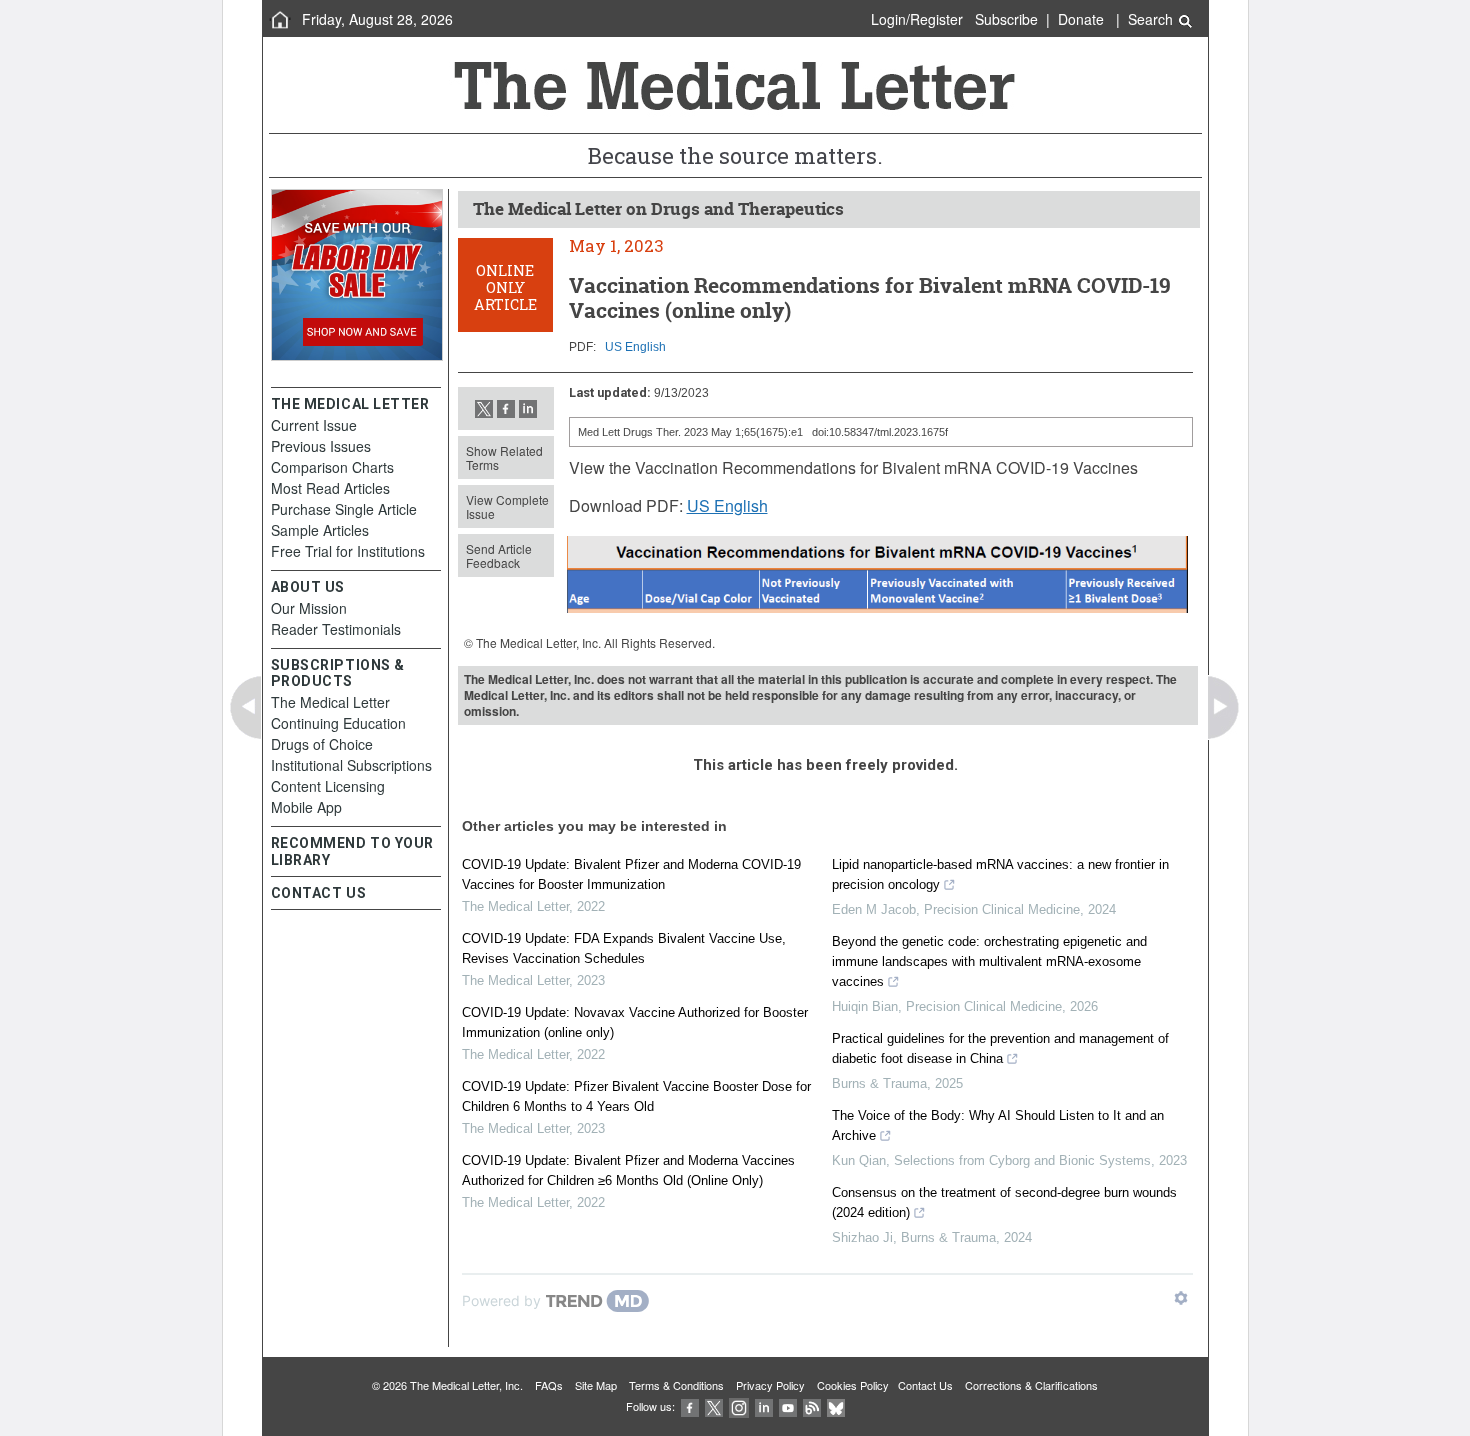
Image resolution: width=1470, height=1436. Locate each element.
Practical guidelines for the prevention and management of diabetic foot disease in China (1000, 1048)
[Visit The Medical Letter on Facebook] (690, 1406)
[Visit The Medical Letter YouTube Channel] (788, 1406)
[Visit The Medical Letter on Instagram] (739, 1406)
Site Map (596, 1385)
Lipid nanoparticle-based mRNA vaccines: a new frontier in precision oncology (1000, 874)
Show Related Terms (504, 457)
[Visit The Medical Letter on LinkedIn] (764, 1406)
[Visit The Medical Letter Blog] (812, 1406)
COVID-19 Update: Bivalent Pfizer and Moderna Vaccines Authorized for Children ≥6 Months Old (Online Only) (628, 1170)
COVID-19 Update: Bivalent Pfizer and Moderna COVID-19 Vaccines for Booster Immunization (631, 874)
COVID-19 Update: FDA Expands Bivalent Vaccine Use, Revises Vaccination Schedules (624, 948)
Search (1152, 19)
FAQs (549, 1385)
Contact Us (925, 1385)
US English (635, 347)
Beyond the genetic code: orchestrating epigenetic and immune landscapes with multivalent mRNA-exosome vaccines (989, 961)
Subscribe (1006, 19)
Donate (1081, 19)
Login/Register (917, 19)
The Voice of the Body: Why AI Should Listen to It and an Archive (998, 1125)
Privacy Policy (770, 1385)
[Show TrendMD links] (1181, 1298)
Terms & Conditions (676, 1385)
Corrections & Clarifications (1031, 1385)
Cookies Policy (853, 1385)
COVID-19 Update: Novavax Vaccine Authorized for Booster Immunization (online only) (635, 1022)
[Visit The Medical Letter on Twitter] (714, 1406)
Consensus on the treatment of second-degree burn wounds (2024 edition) (1004, 1202)
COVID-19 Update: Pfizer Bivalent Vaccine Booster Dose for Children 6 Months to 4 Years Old (636, 1096)
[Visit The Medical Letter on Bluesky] (836, 1406)
